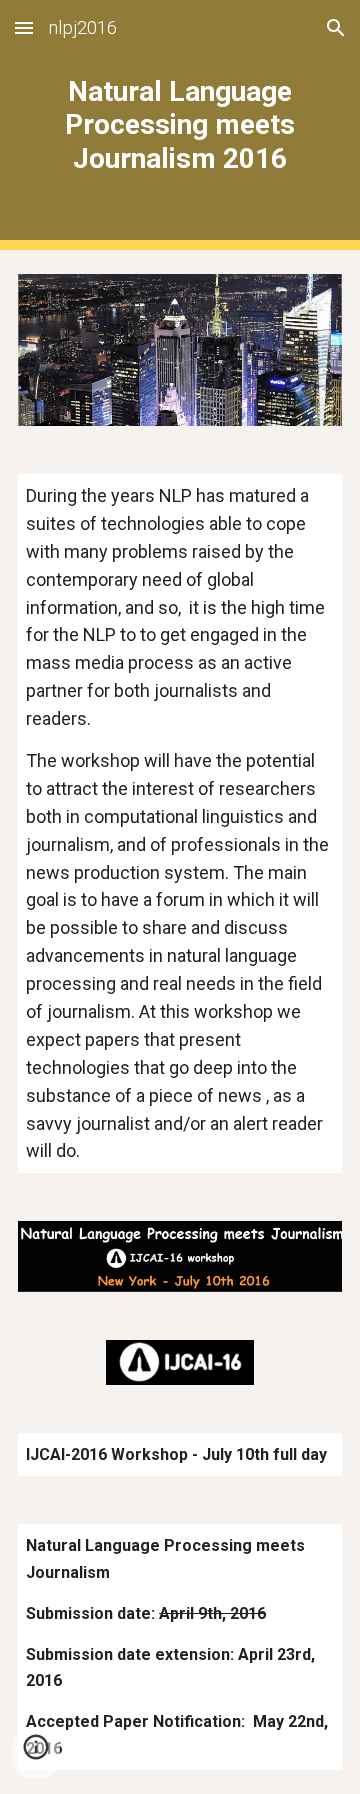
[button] (24, 27)
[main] (180, 124)
